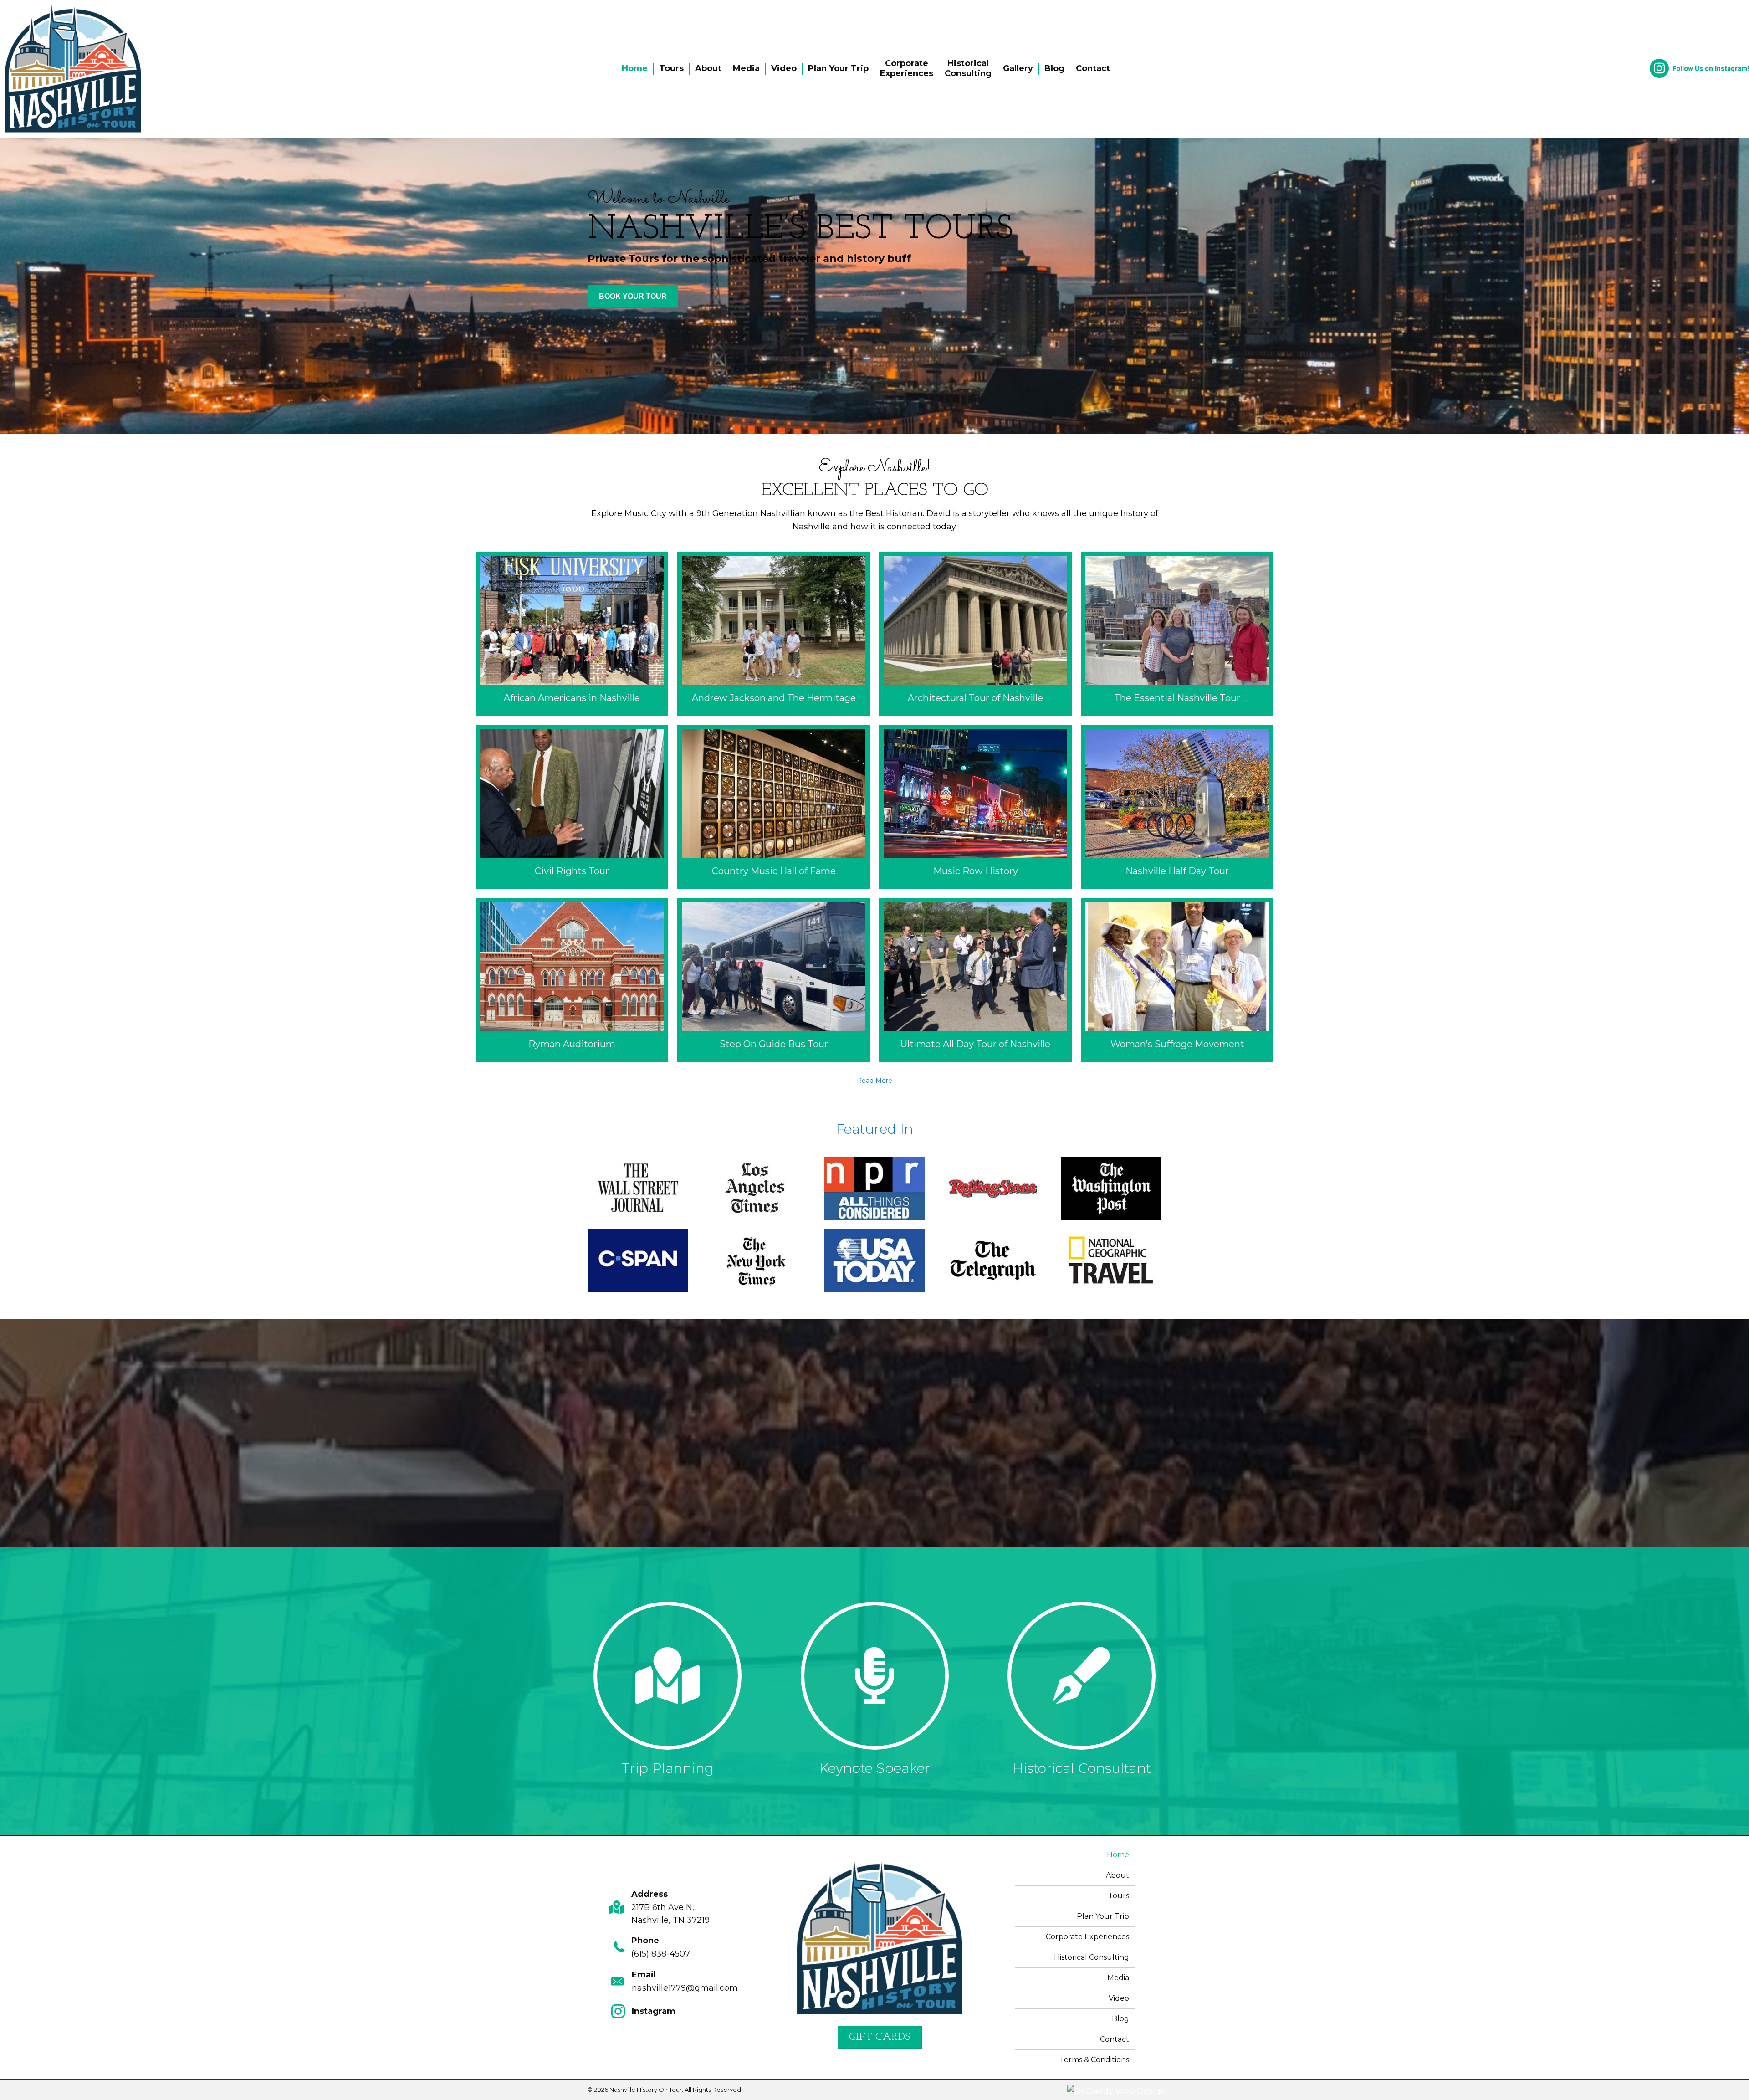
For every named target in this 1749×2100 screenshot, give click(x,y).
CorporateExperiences (907, 68)
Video (784, 68)
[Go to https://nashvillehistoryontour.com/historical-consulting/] (1081, 1691)
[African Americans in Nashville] (572, 634)
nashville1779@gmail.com (685, 1988)
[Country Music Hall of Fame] (774, 807)
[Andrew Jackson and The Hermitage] (774, 634)
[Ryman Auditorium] (572, 980)
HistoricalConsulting (968, 68)
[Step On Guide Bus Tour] (774, 980)
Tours (671, 68)
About (708, 68)
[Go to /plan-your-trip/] (668, 1691)
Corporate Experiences (1087, 1937)
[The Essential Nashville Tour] (1177, 634)
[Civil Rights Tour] (572, 807)
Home (635, 68)
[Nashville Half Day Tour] (1177, 807)
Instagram (654, 2011)
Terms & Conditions (1094, 2060)
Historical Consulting (1092, 1957)
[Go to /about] (874, 1691)
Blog (1054, 68)
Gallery (1018, 68)
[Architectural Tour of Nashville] (975, 634)
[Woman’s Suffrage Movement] (1177, 980)
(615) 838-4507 (661, 1953)
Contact (1093, 68)
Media (746, 68)
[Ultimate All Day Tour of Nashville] (975, 980)
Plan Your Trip (838, 68)
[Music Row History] (975, 807)
